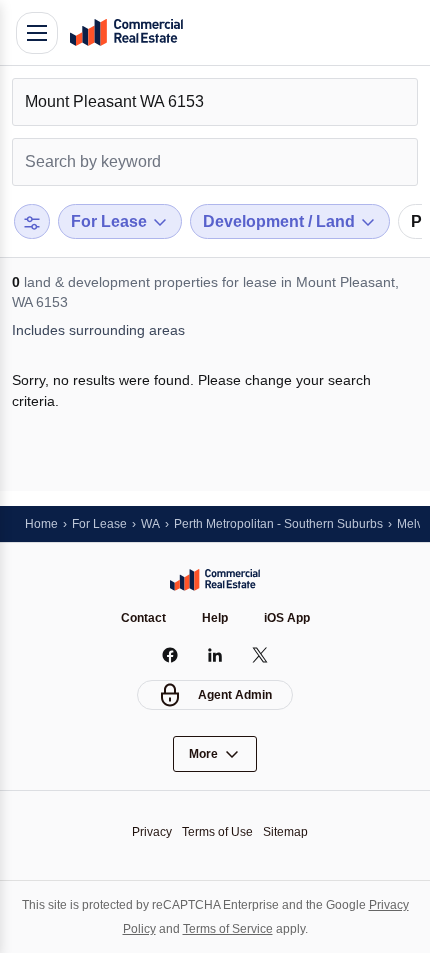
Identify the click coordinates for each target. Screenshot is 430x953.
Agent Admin (235, 695)
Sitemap (285, 832)
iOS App (287, 618)
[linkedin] (215, 655)
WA (150, 524)
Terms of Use (217, 832)
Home (41, 524)
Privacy (152, 832)
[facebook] (170, 655)
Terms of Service (228, 929)
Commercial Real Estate (126, 33)
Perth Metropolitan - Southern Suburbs (278, 524)
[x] (260, 655)
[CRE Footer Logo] (215, 580)
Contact (143, 618)
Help (215, 618)
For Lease (99, 524)
